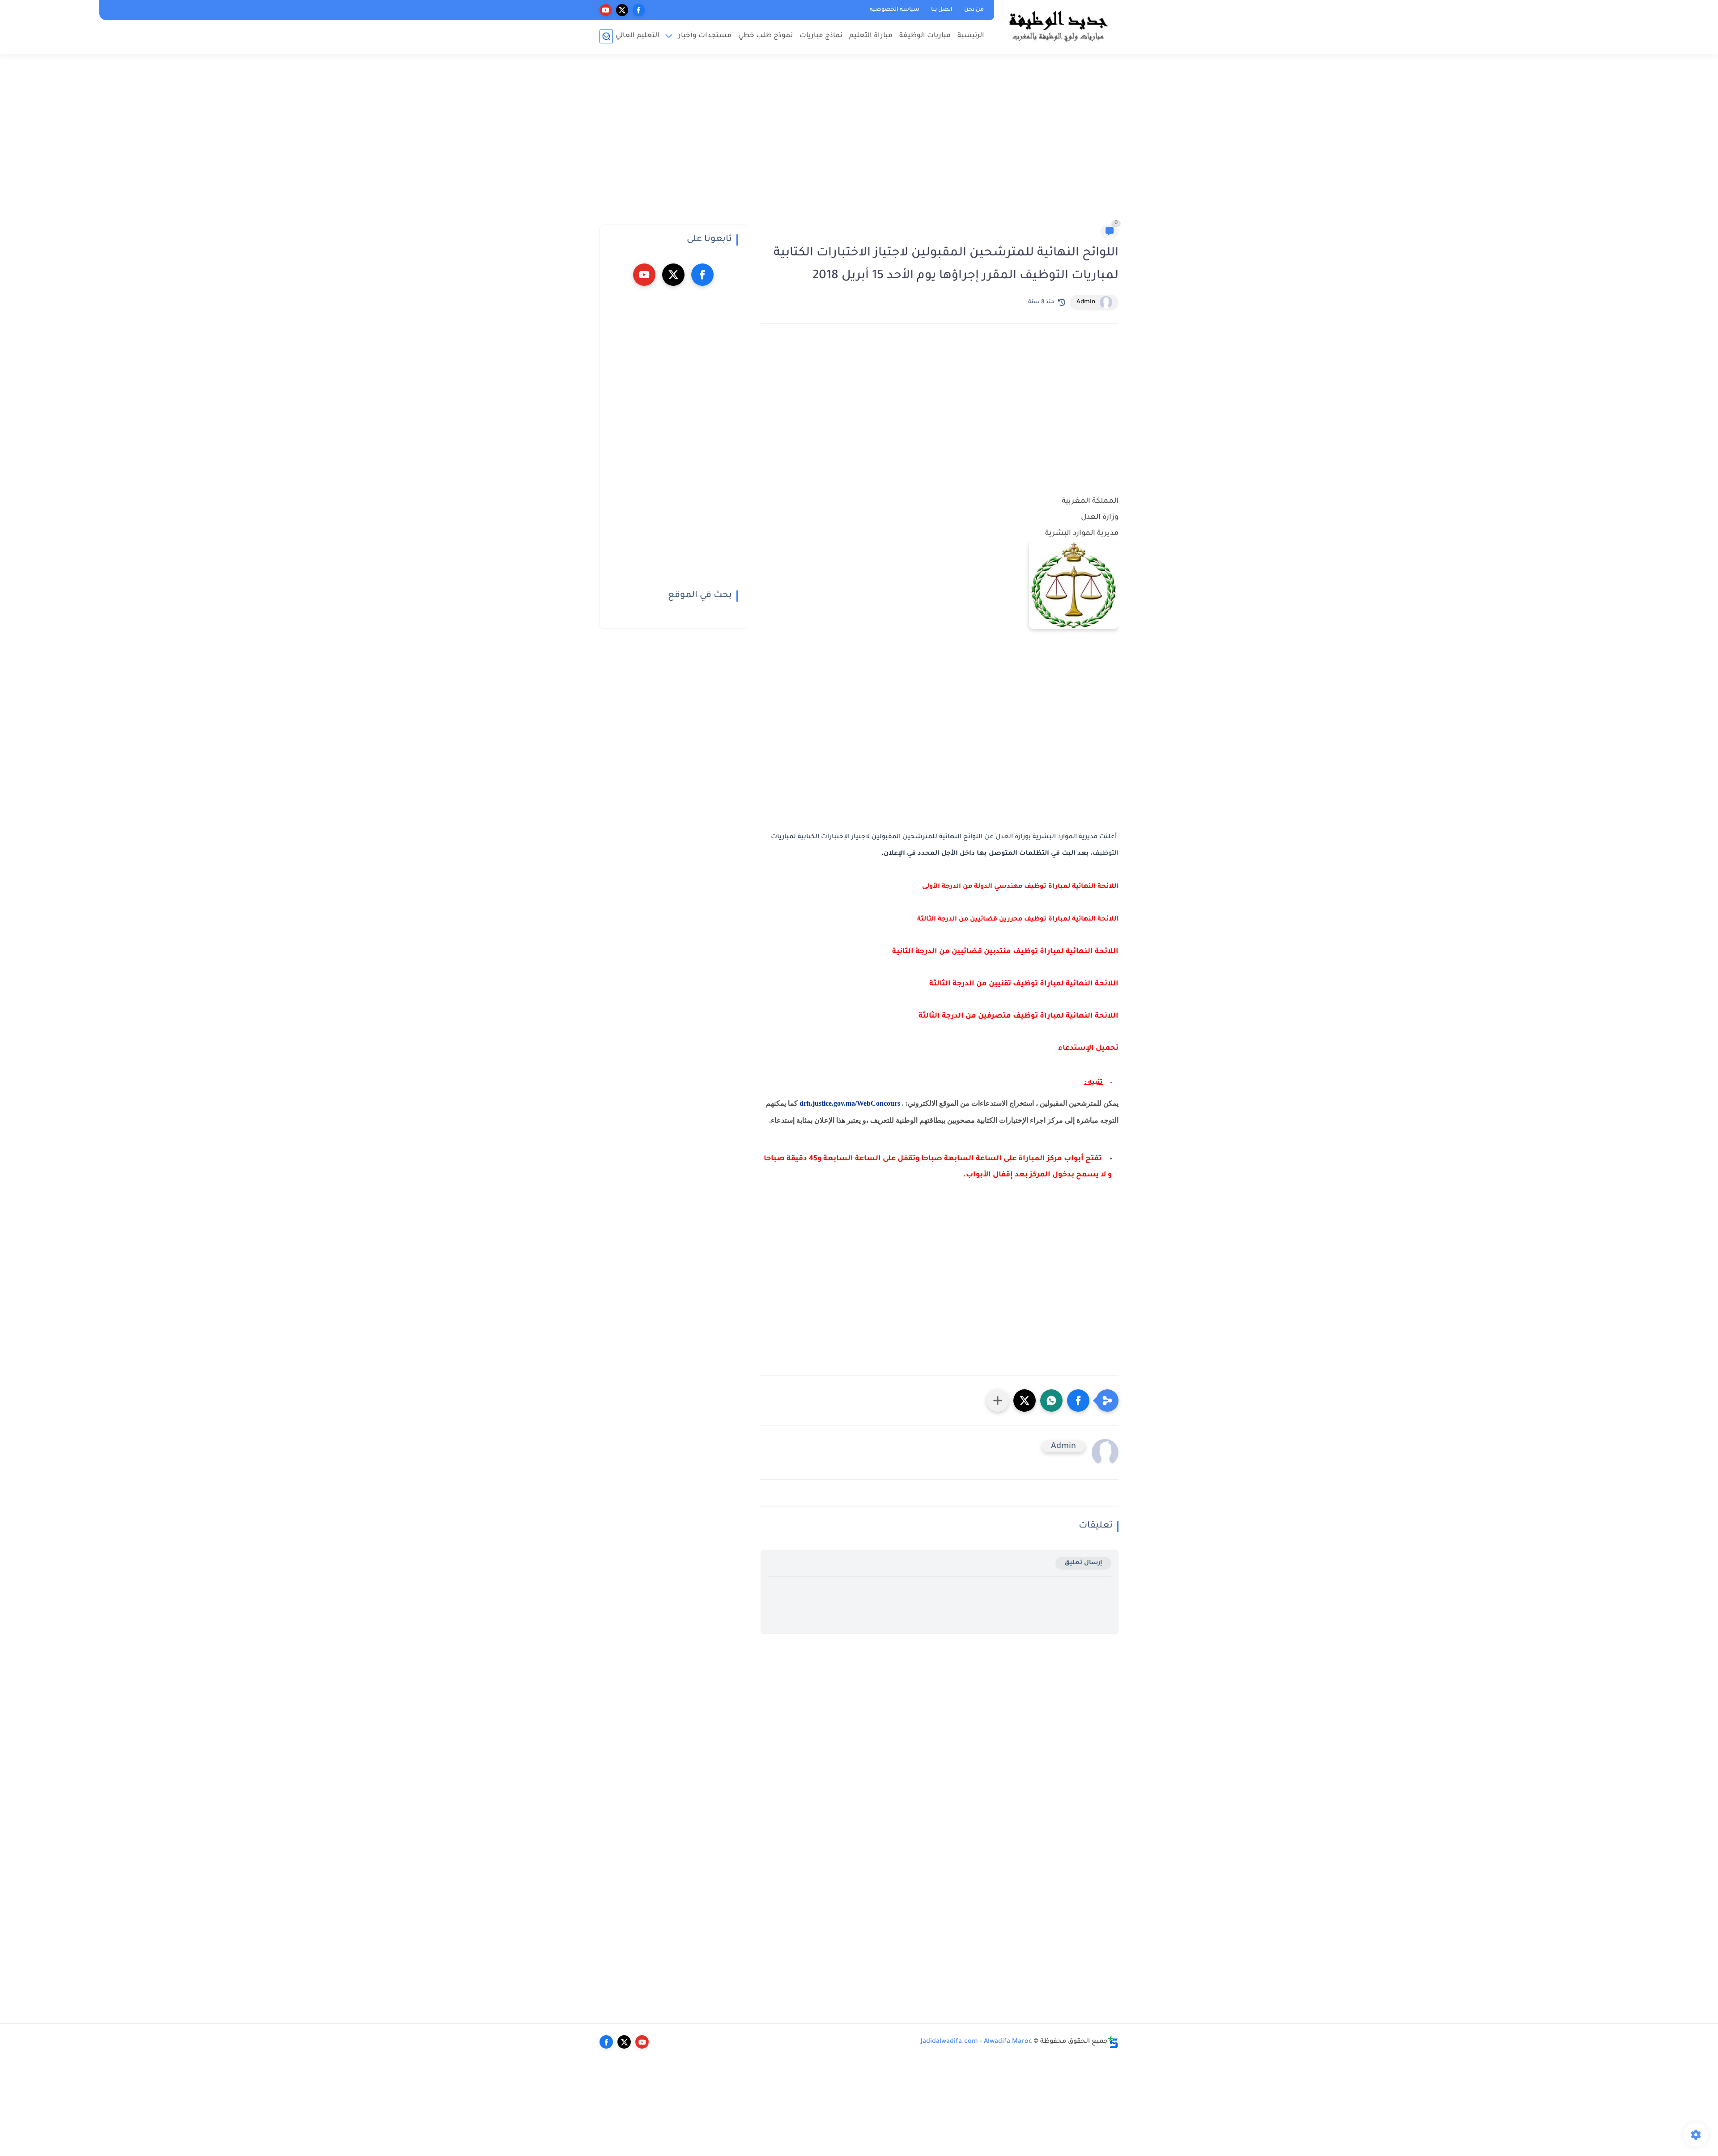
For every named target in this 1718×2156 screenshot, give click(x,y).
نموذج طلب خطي (765, 36)
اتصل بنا (942, 10)
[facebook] (639, 10)
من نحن (974, 10)
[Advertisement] (859, 143)
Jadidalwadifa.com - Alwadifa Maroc (976, 2042)
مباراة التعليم (871, 36)
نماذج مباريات (821, 36)
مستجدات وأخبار (705, 36)
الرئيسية (971, 36)
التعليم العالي (638, 36)
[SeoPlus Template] (1113, 2042)
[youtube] (606, 10)
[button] (1078, 1401)
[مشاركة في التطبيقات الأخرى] (998, 1401)
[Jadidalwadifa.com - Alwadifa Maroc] (1058, 26)
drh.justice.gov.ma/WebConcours (850, 1103)
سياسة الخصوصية (895, 10)
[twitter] (622, 10)
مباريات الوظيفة (925, 36)
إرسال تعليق (1083, 1563)
